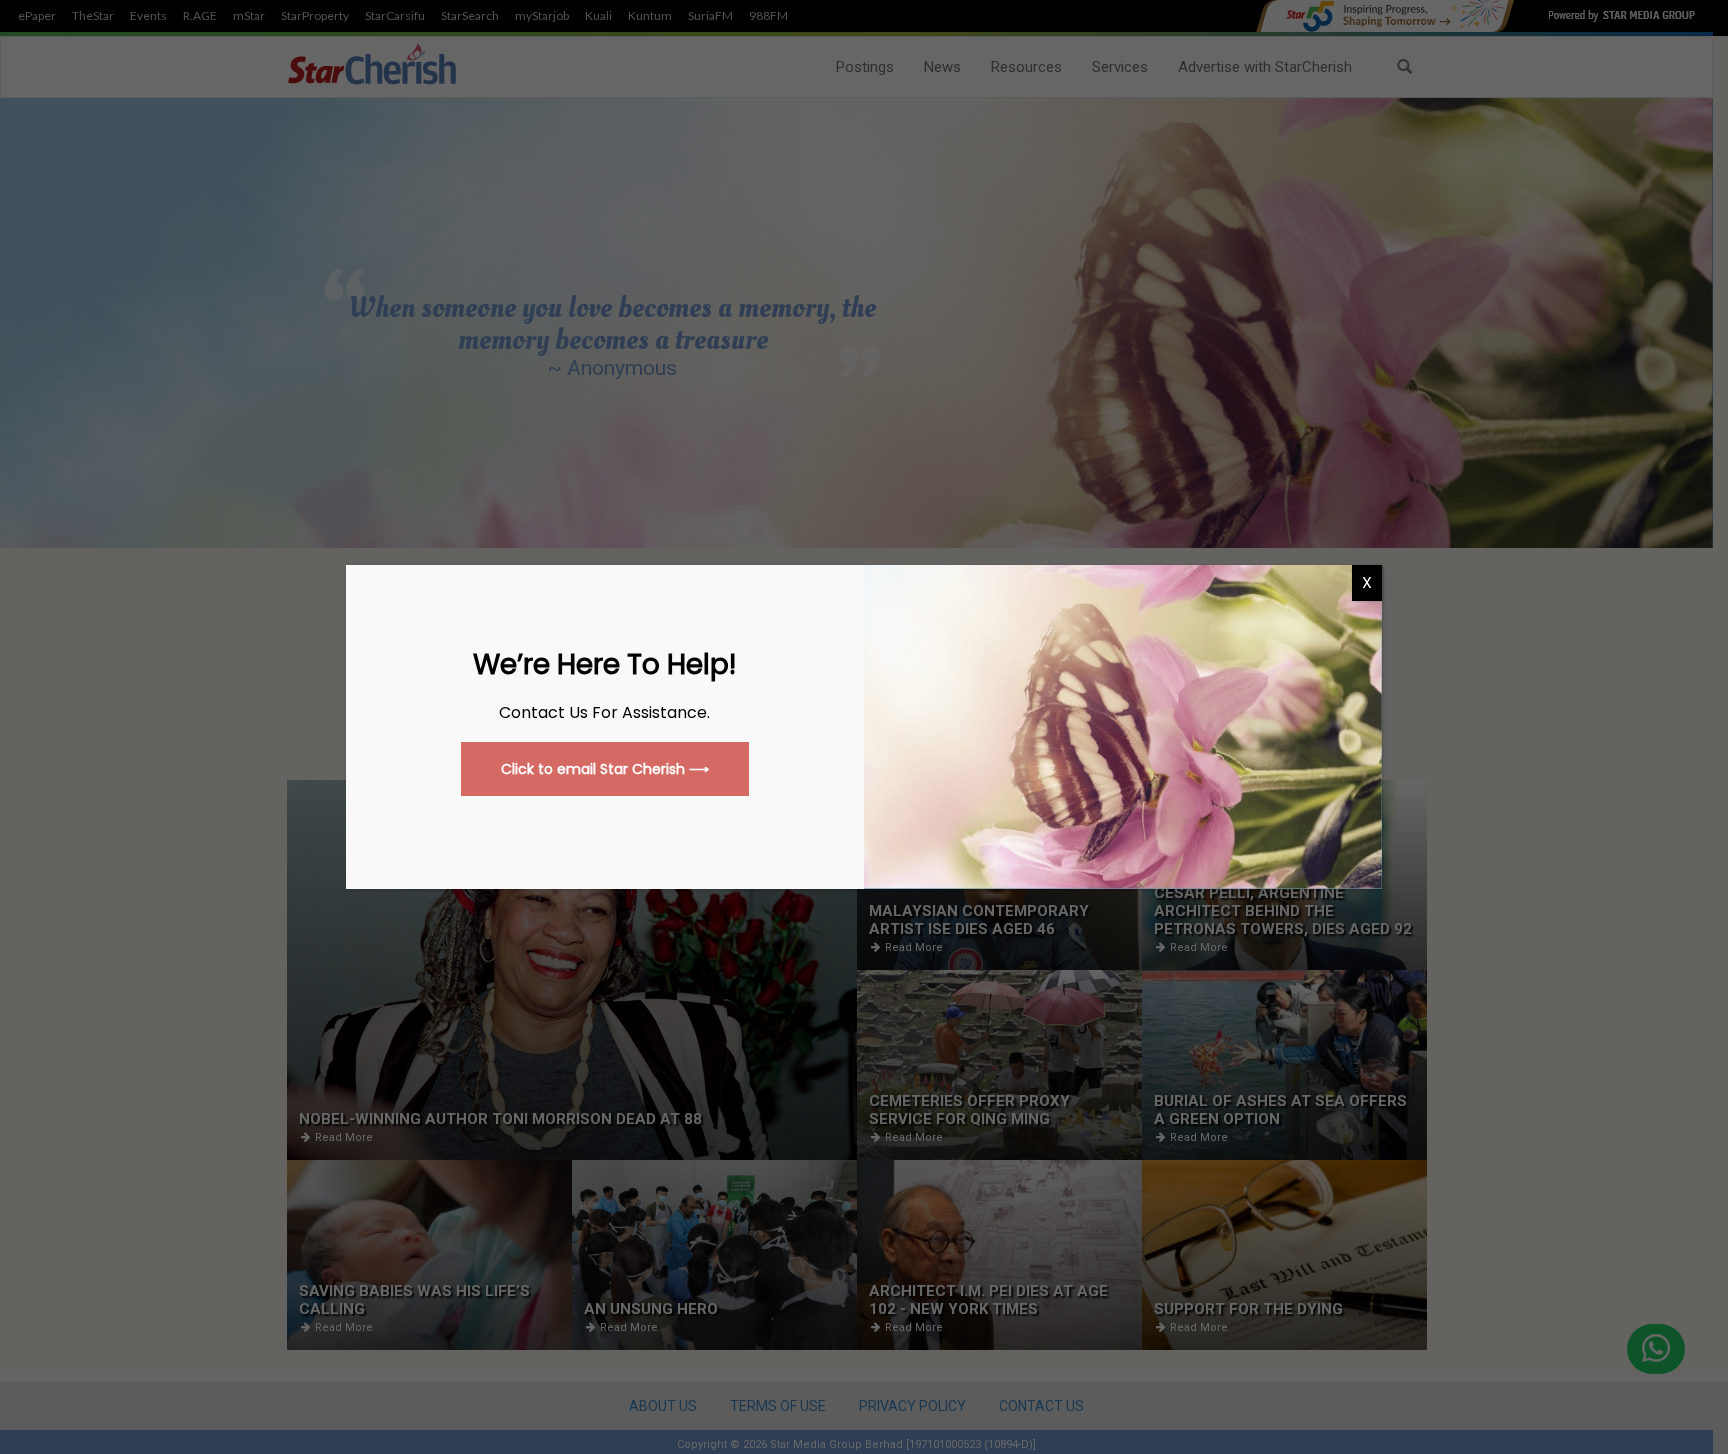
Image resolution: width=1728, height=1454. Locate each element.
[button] (605, 769)
